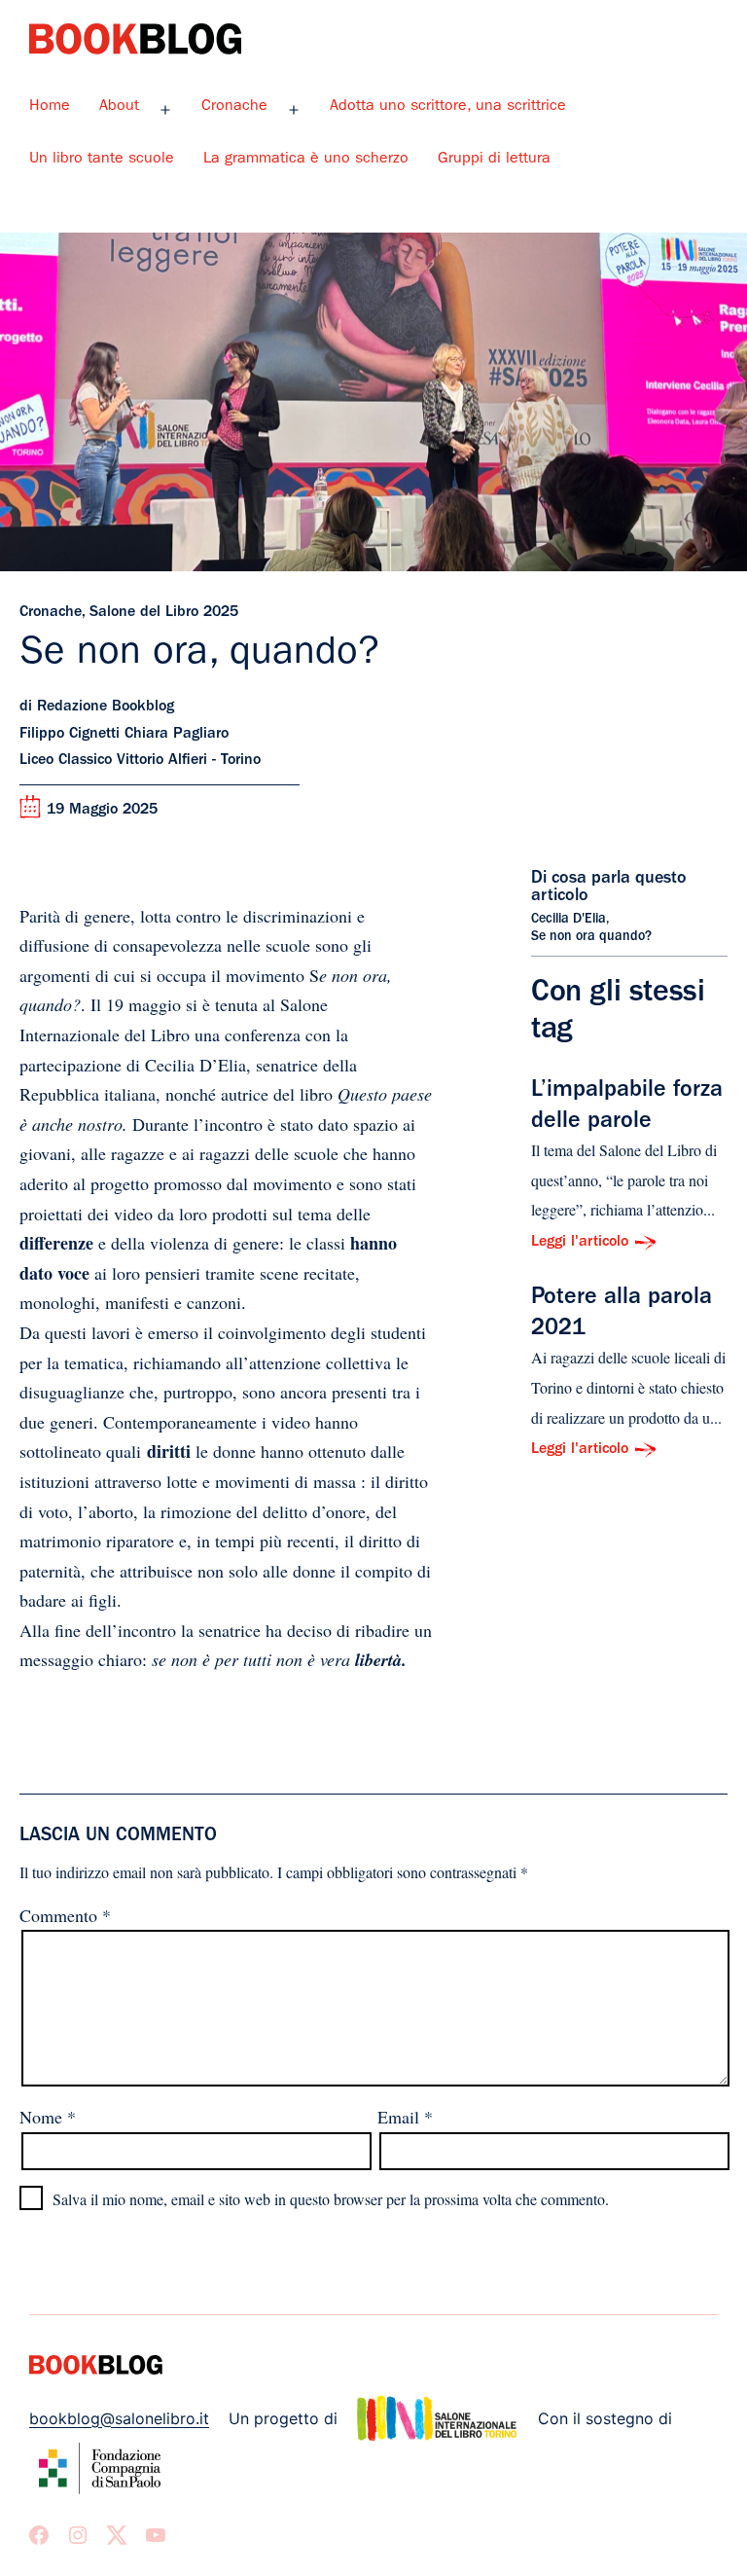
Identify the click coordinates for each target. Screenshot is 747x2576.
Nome (48, 2117)
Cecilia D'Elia (569, 920)
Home (50, 107)
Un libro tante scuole (102, 160)
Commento (65, 1915)
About (119, 107)
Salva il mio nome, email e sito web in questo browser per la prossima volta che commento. (331, 2199)
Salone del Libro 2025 (164, 613)
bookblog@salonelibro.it (119, 2418)
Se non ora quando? (591, 937)
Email (405, 2117)
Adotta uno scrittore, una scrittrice (448, 107)
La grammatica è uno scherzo (306, 160)
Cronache (234, 107)
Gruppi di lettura (494, 160)
